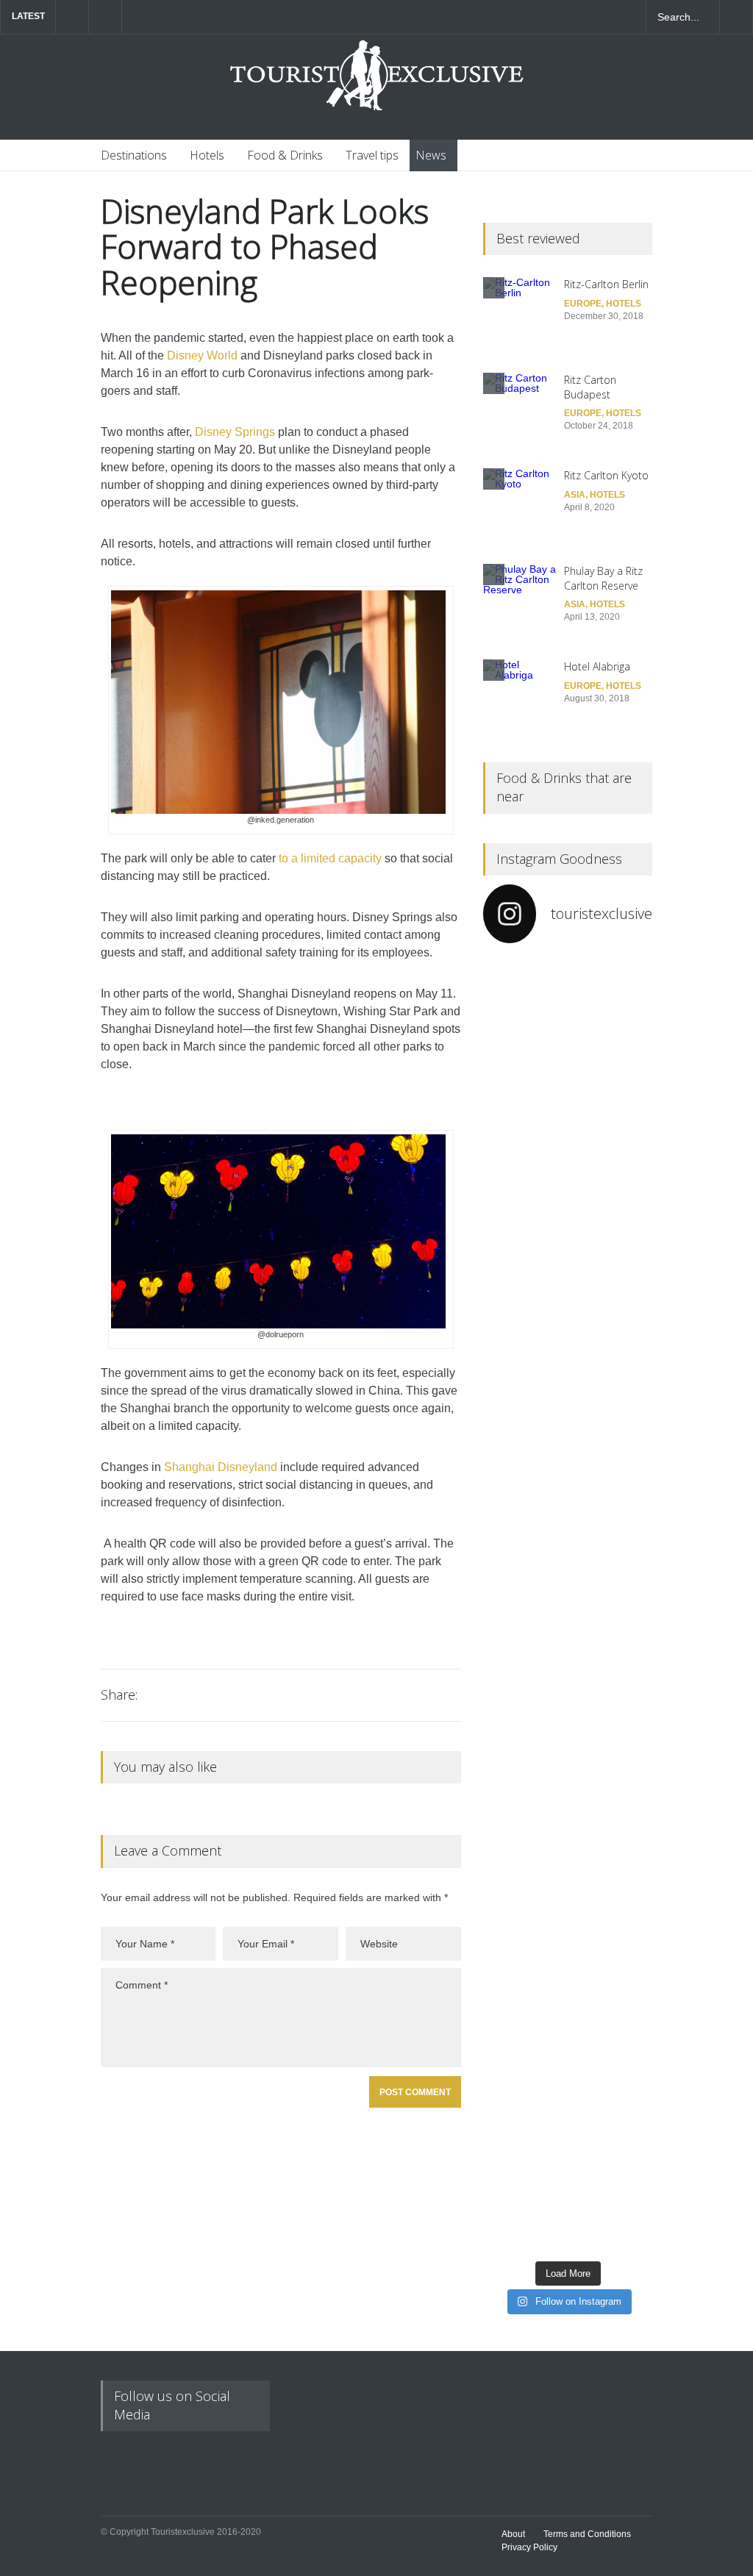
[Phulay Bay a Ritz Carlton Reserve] (520, 601)
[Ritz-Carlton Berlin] (520, 314)
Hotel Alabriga (597, 666)
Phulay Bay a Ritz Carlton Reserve (603, 578)
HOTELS (624, 304)
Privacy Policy (529, 2547)
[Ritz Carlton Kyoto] (520, 505)
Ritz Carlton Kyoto (606, 475)
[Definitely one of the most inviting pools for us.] (524, 1483)
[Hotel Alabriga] (520, 696)
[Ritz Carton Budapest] (520, 409)
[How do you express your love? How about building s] (612, 2110)
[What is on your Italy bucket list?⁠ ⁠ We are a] (524, 1177)
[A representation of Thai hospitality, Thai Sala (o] (612, 1825)
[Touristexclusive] (376, 83)
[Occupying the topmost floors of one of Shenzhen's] (524, 1794)
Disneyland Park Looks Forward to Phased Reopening (265, 247)
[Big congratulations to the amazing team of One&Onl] (612, 1065)
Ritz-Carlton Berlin (606, 284)
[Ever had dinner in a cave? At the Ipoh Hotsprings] (524, 2120)
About (513, 2534)
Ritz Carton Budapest (590, 387)
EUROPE (583, 304)
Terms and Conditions (587, 2534)
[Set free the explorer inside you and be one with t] (612, 1529)
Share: (119, 1695)
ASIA (575, 495)
